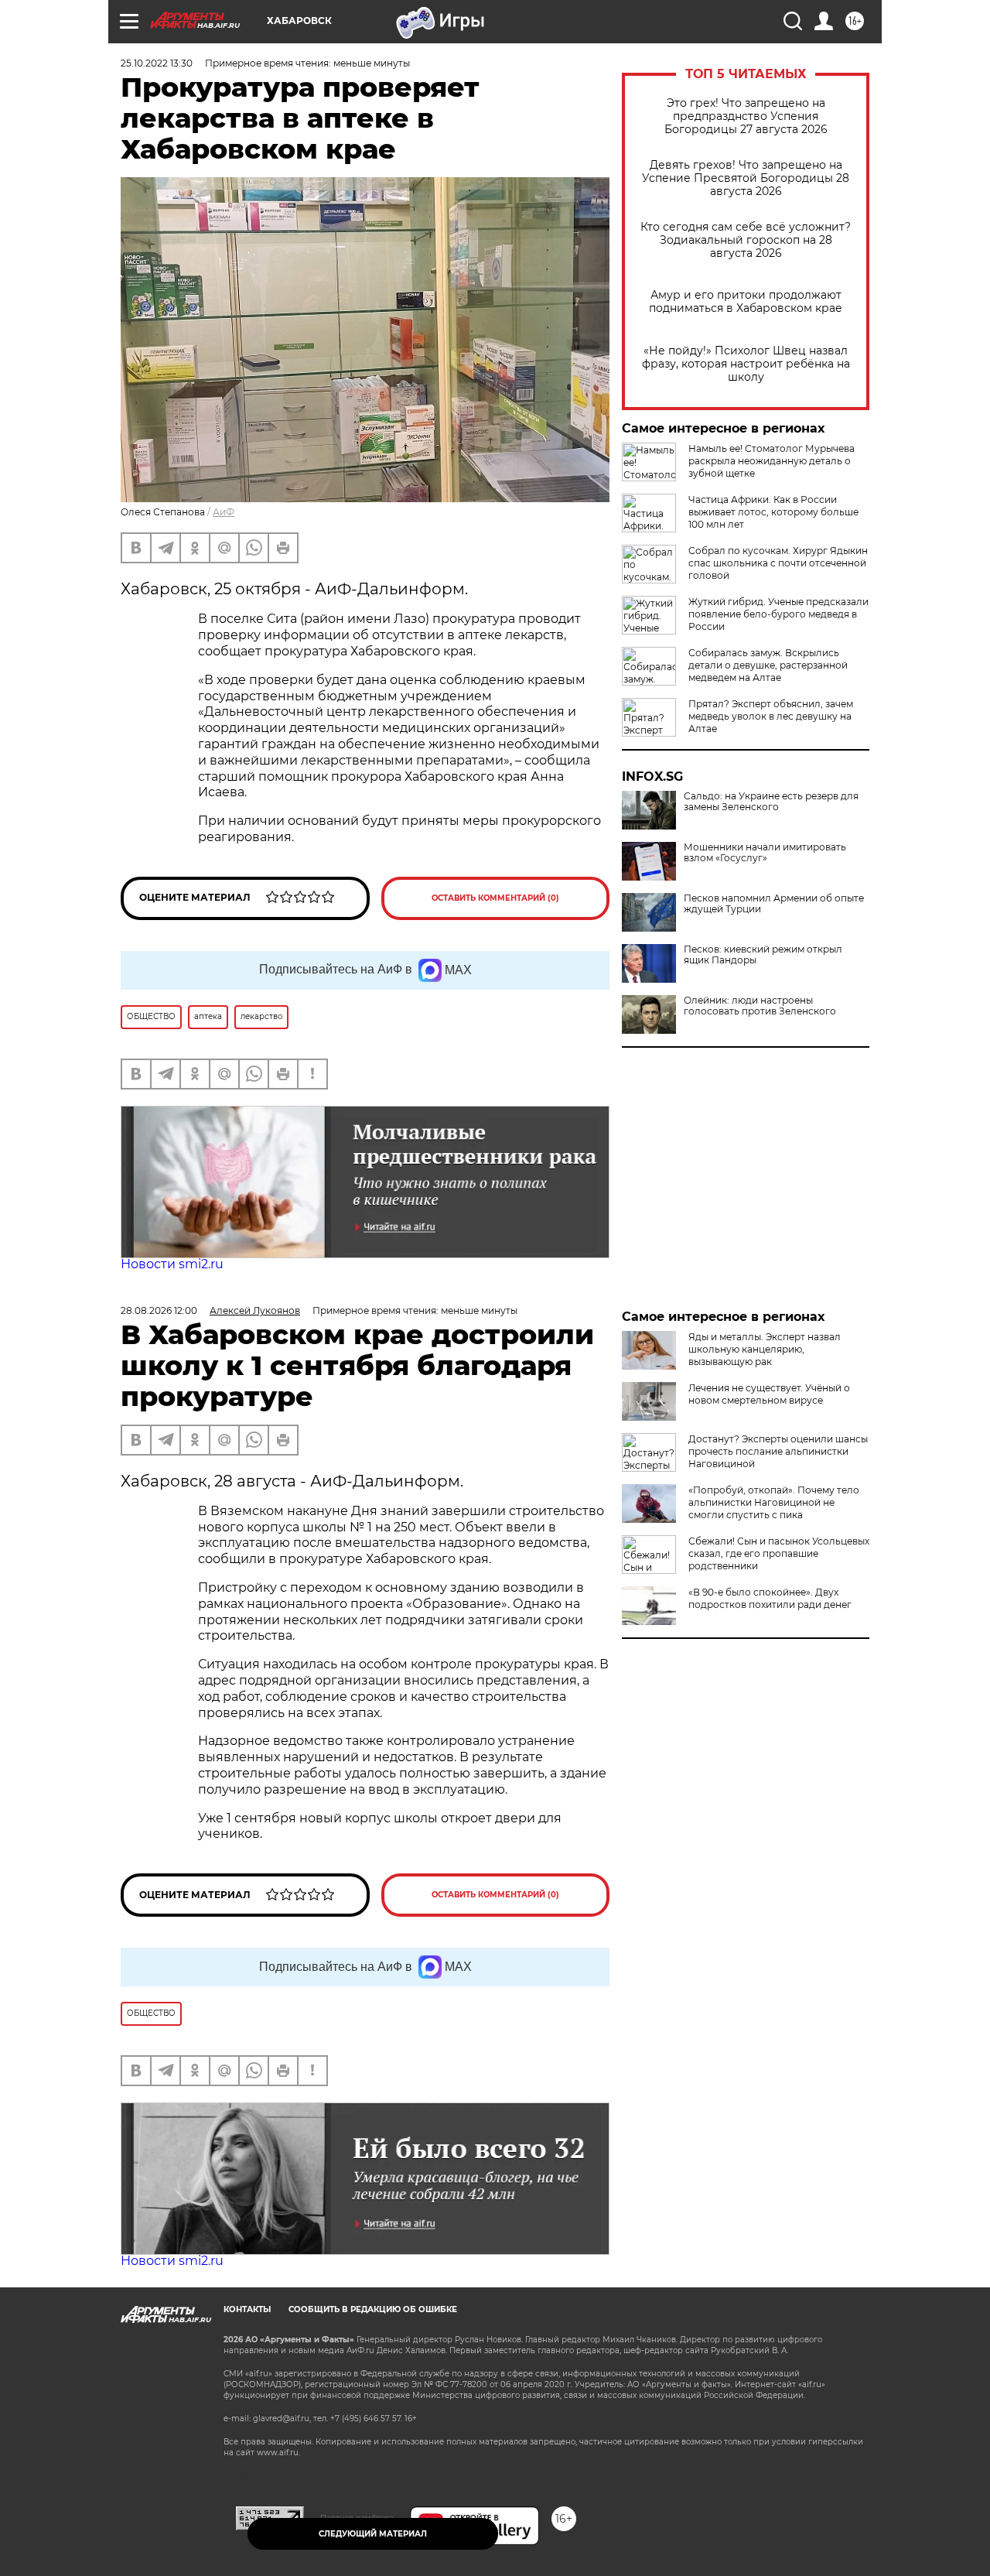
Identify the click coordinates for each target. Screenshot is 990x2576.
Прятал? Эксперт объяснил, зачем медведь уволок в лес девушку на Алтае (771, 716)
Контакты (247, 2309)
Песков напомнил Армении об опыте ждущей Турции (774, 904)
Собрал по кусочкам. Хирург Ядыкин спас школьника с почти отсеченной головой (778, 563)
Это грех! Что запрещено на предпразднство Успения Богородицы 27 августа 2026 (746, 116)
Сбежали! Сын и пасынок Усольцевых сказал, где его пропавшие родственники (779, 1553)
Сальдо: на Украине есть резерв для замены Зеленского (771, 802)
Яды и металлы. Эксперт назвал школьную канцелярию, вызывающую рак (765, 1349)
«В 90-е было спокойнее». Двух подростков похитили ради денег (770, 1598)
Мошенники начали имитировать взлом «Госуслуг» (765, 853)
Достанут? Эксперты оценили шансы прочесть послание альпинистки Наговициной (778, 1451)
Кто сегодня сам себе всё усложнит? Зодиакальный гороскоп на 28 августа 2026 (746, 240)
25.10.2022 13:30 (157, 63)
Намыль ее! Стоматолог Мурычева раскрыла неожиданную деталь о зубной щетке (772, 461)
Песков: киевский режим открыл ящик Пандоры (763, 955)
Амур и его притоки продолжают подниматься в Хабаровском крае (746, 302)
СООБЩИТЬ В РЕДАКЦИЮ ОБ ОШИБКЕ (373, 2309)
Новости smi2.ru (172, 1264)
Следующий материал (373, 2534)
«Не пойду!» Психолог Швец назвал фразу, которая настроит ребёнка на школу (746, 364)
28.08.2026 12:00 (159, 1310)
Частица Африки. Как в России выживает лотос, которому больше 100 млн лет (773, 512)
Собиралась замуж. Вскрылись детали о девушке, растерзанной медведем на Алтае (768, 665)
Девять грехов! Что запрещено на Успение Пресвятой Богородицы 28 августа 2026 (746, 178)
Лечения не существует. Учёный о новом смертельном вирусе (769, 1394)
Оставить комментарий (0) (495, 898)
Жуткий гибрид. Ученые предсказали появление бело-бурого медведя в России (778, 614)
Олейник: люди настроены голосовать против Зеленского (760, 1006)
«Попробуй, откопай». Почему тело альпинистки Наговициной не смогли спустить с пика (774, 1502)
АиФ (224, 512)
